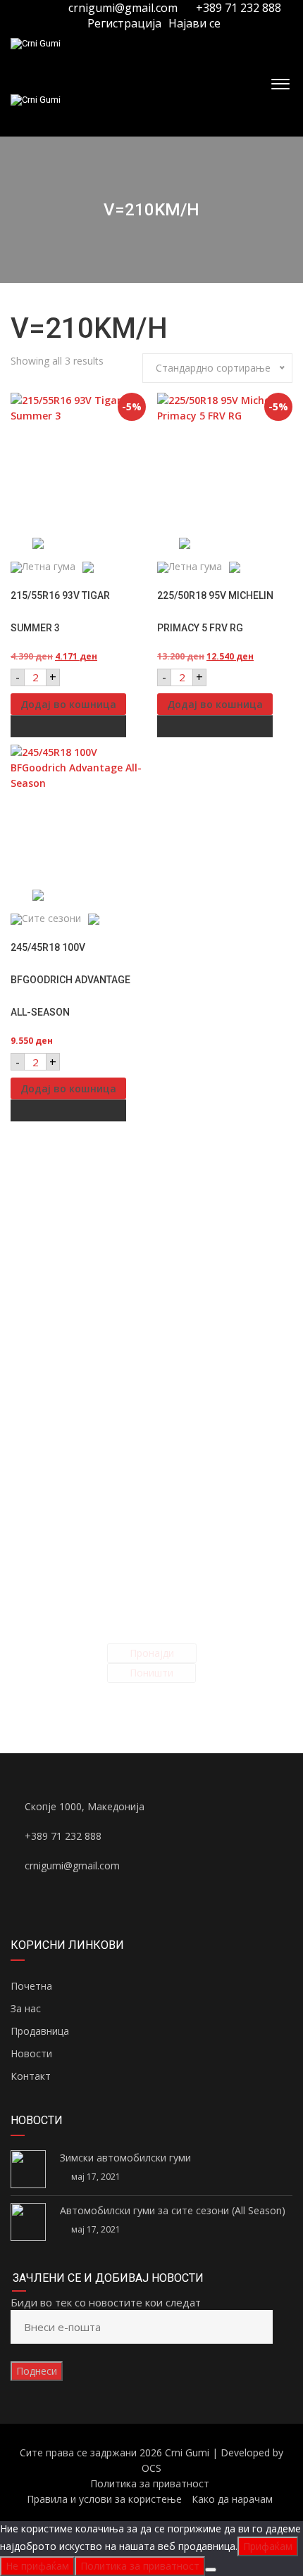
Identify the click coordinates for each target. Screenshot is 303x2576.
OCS (151, 2468)
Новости (31, 2053)
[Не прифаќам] (211, 2570)
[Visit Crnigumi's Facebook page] (30, 8)
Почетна (31, 1986)
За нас (26, 2008)
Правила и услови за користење (104, 2499)
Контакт (31, 2076)
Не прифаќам (37, 2566)
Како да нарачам (232, 2499)
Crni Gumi (187, 2452)
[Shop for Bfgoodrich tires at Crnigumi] (78, 895)
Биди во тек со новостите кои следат (106, 2302)
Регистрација (123, 23)
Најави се (194, 23)
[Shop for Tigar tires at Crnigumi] (78, 543)
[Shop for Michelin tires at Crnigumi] (225, 543)
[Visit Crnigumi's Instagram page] (46, 8)
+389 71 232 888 (237, 8)
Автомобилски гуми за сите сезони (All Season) (173, 2210)
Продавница (40, 2031)
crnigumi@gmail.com (123, 8)
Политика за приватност (150, 2483)
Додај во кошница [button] (68, 704)
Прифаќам (268, 2546)
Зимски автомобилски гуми (125, 2158)
